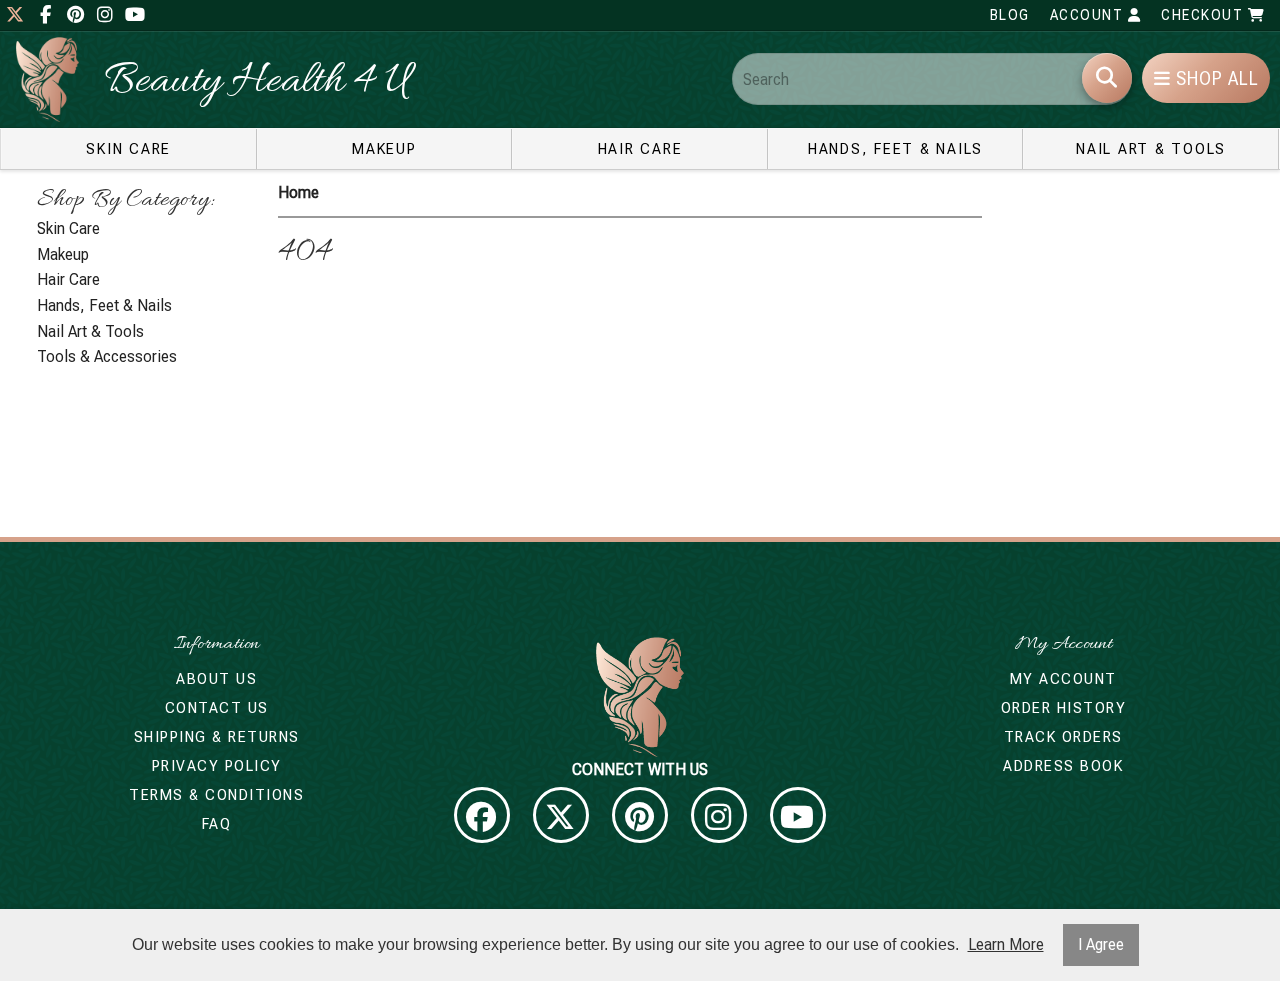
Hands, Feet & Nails (895, 149)
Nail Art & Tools (1151, 149)
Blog (1010, 15)
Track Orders (1063, 737)
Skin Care (128, 149)
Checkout (1204, 15)
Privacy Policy (217, 766)
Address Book (1063, 766)
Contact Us (217, 708)
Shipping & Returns (217, 737)
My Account (1063, 679)
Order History (1064, 708)
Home (298, 192)
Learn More (1006, 944)
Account (1089, 15)
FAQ (217, 824)
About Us (216, 679)
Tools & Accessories (107, 356)
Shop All (1215, 78)
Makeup (384, 149)
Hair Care (640, 149)
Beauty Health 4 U (257, 82)
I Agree (1101, 944)
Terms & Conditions (216, 795)
